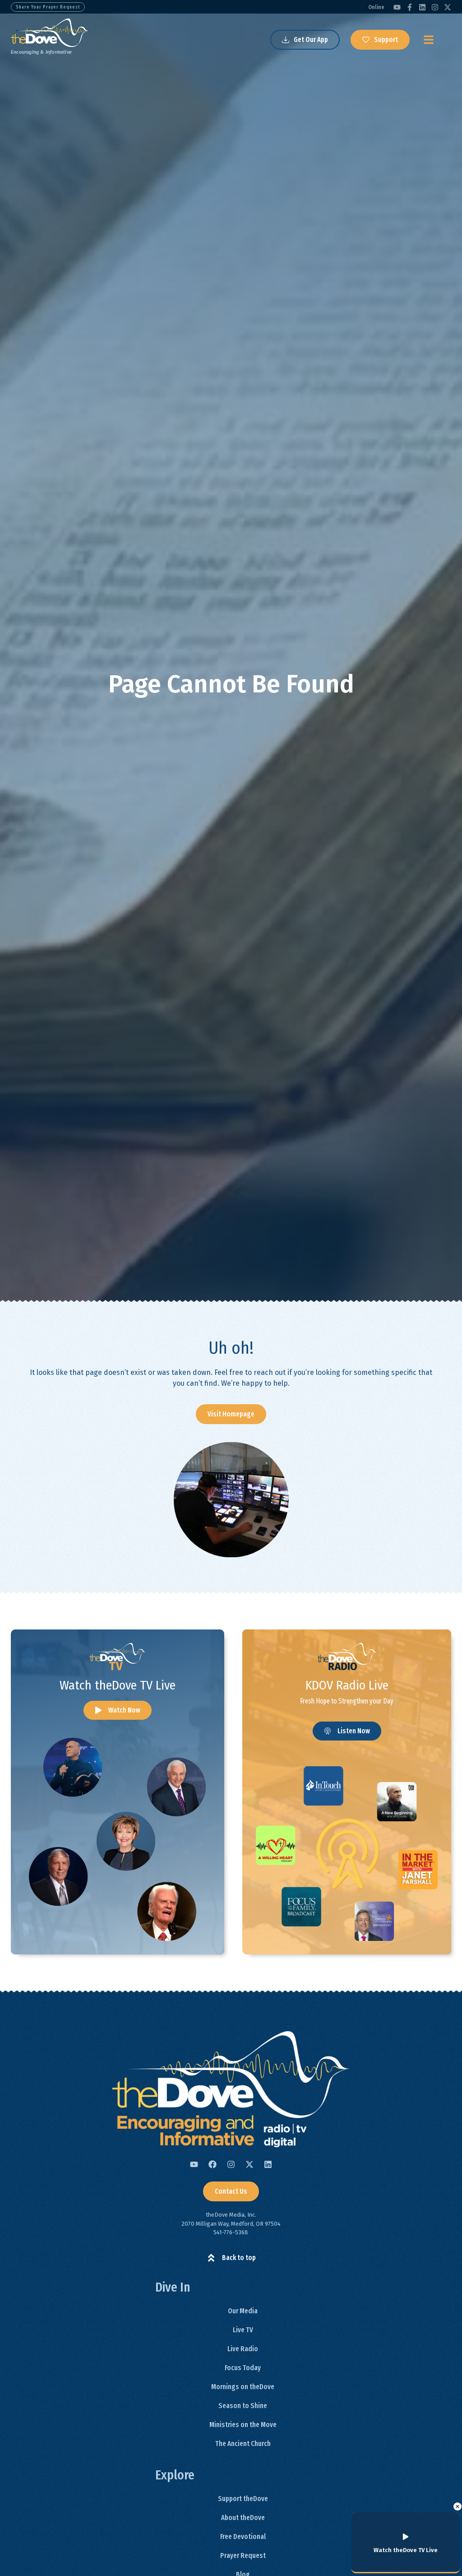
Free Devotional (243, 2537)
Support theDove (243, 2499)
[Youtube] (397, 7)
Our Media (243, 2311)
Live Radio (243, 2349)
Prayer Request (243, 2555)
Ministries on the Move (243, 2425)
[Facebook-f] (410, 7)
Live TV (243, 2330)
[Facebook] (213, 2164)
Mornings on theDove (243, 2387)
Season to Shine (243, 2406)
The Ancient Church (243, 2444)
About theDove (243, 2518)
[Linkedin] (422, 7)
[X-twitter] (448, 7)
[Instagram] (435, 7)
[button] (457, 2506)
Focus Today (243, 2368)
